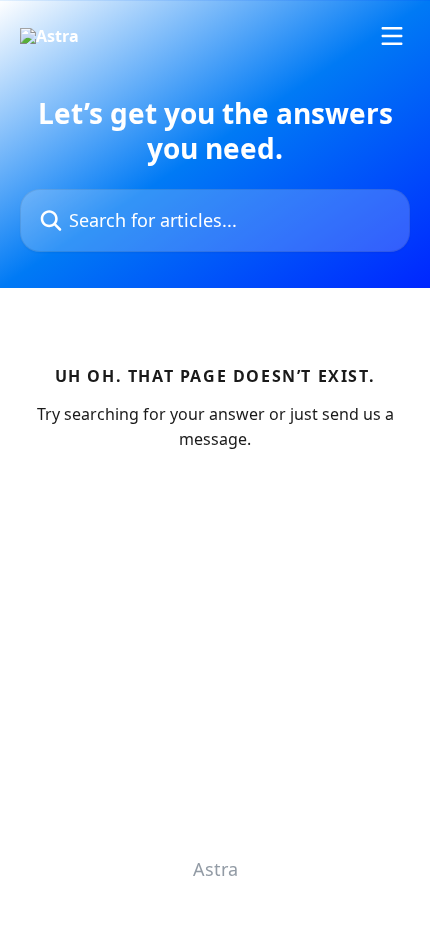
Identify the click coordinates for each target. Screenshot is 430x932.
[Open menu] (392, 36)
